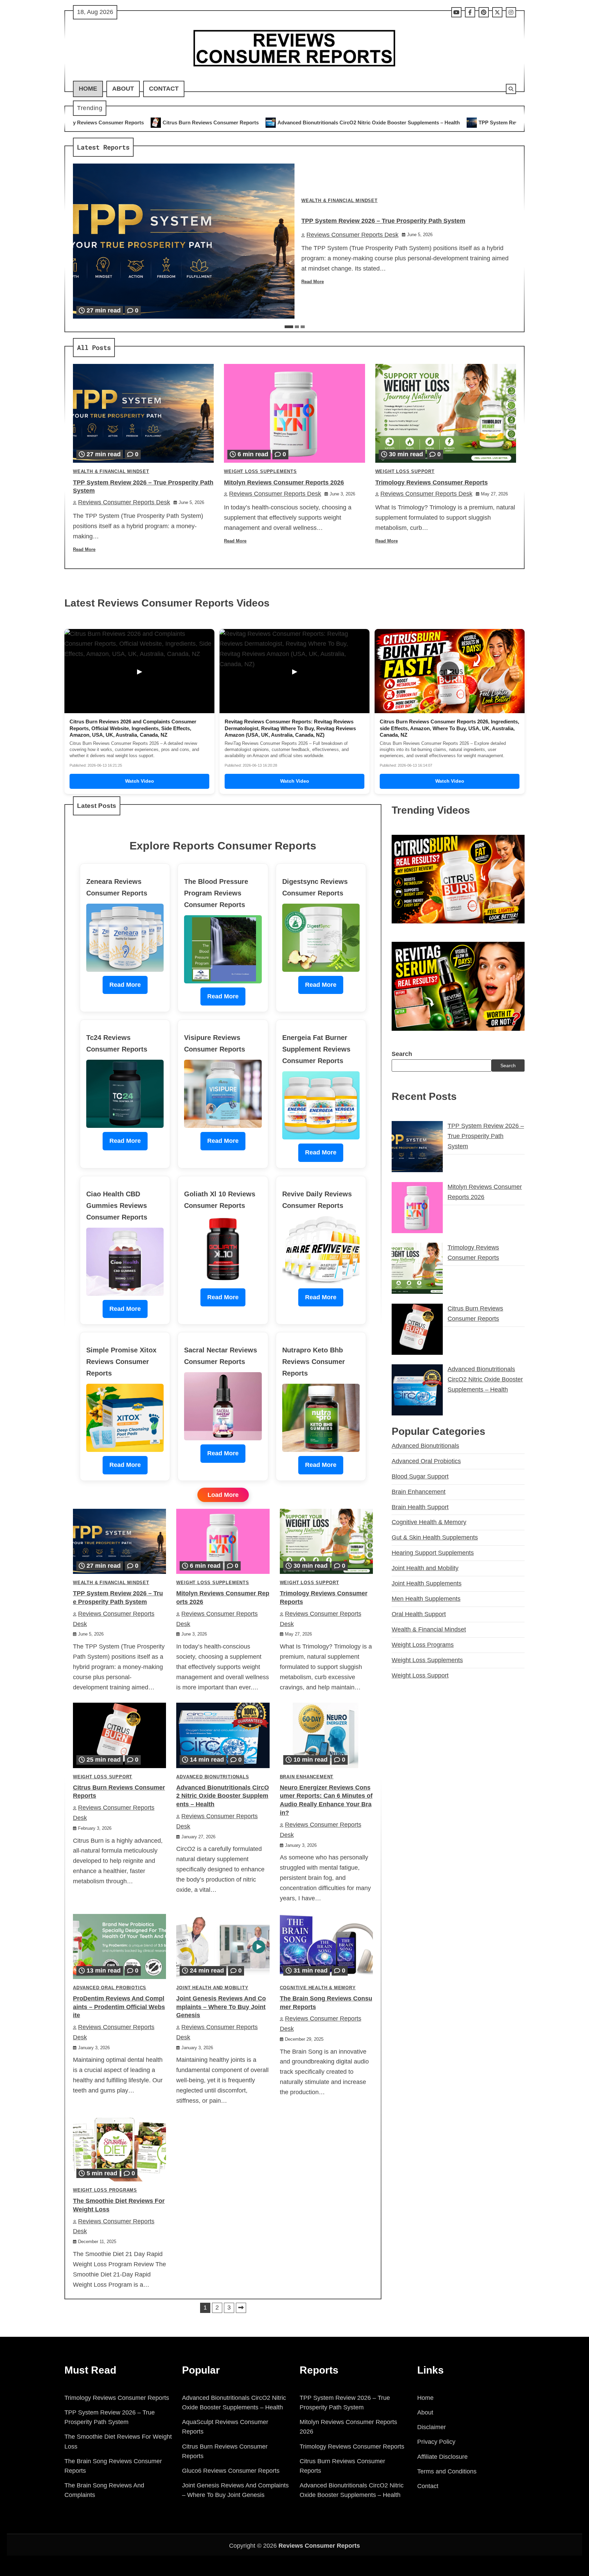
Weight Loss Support (405, 472)
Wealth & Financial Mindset (339, 201)
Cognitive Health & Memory (318, 1988)
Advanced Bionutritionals (213, 1777)
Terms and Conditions (447, 2471)
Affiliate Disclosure (442, 2457)
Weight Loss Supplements (260, 472)
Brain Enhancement (307, 1777)
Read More (313, 282)
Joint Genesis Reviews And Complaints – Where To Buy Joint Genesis (221, 2007)
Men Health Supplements (426, 1599)
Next (241, 2308)
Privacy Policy (436, 2442)
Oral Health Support (419, 1614)
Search (402, 1054)
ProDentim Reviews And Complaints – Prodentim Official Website (119, 2007)
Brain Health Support (420, 1507)
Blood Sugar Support (420, 1476)
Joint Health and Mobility (212, 1988)
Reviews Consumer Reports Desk (352, 235)
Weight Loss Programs (105, 2190)
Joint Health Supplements (427, 1583)
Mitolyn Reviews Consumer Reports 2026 (504, 122)
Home (88, 89)
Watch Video (140, 781)
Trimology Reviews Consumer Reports (432, 482)
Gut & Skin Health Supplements (435, 1537)
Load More (223, 1495)
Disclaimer (432, 2427)
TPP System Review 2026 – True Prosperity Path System (369, 122)
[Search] (511, 89)
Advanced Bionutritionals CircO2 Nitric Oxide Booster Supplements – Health (193, 122)
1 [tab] (289, 327)
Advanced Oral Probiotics (110, 1988)
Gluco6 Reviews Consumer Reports (231, 2471)
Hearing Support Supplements (433, 1553)
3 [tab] (303, 327)
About (123, 89)
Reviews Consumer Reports (319, 2546)
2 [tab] (297, 327)
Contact (164, 89)
